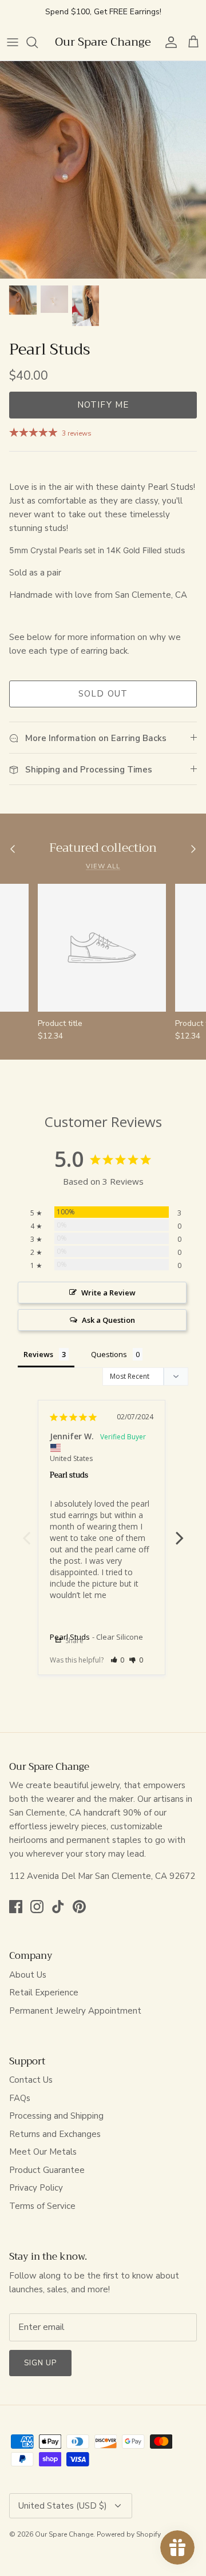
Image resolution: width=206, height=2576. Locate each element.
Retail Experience (44, 1993)
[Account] (168, 42)
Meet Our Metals (43, 2152)
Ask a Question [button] (108, 1320)
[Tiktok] (58, 1907)
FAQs (20, 2098)
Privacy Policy (36, 2188)
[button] (118, 1660)
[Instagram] (37, 1907)
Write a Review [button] (108, 1293)
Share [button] (74, 1641)
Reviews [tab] (38, 1354)
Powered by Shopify (129, 2534)
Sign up (40, 2363)
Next (180, 1532)
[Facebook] (16, 1907)
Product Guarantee (47, 2170)
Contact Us (31, 2080)
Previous (26, 1532)
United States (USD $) (63, 2506)
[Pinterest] (79, 1907)
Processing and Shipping (56, 2116)
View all (103, 866)
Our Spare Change (64, 2534)
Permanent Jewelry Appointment (75, 2011)
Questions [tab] (109, 1354)
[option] (103, 170)
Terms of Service (42, 2206)
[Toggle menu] (13, 42)
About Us (28, 1975)
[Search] (38, 42)
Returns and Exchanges (55, 2134)
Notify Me (103, 405)
